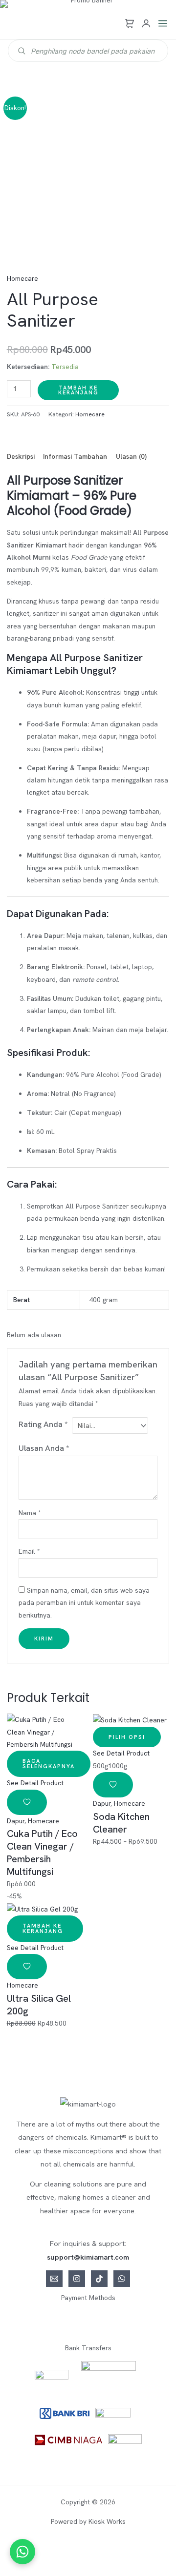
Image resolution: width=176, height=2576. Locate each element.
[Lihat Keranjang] (130, 23)
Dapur (16, 1821)
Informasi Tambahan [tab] (75, 456)
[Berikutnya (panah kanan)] (49, 2568)
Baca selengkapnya (49, 1764)
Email (29, 1551)
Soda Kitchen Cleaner (121, 1823)
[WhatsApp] (122, 2279)
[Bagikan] (82, 2552)
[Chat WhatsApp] (22, 2552)
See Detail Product (35, 1783)
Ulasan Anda (44, 1448)
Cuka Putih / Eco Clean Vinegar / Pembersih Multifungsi (42, 1853)
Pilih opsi (127, 1737)
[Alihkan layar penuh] (49, 2552)
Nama (30, 1513)
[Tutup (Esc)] (115, 2552)
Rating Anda (43, 1424)
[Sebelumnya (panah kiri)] (16, 2568)
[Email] (54, 2279)
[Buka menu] (163, 23)
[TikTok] (99, 2279)
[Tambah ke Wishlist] (27, 1802)
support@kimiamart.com (88, 2257)
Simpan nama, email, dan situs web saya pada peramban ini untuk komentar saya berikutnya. (84, 1603)
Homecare (22, 278)
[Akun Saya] (146, 23)
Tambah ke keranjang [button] (43, 1928)
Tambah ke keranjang (78, 390)
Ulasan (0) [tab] (131, 456)
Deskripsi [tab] (21, 456)
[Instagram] (77, 2279)
